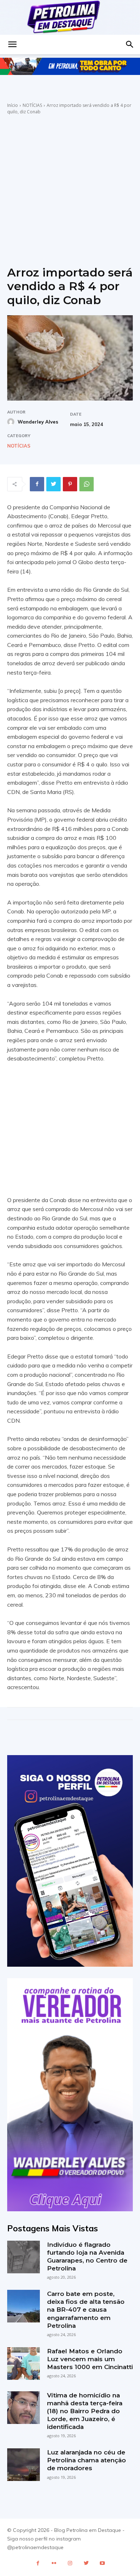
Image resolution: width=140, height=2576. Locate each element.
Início (13, 105)
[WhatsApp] (87, 484)
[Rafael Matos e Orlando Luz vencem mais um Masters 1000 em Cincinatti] (24, 2364)
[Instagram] (70, 2563)
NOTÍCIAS (32, 105)
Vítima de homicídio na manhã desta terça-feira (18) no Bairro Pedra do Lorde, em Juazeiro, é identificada (85, 2411)
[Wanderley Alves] (12, 422)
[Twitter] (53, 484)
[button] (12, 44)
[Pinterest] (70, 484)
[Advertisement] (70, 189)
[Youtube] (102, 2563)
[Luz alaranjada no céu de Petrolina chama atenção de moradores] (24, 2465)
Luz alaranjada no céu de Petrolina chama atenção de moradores (87, 2460)
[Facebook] (37, 484)
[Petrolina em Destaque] (70, 17)
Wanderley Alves (38, 422)
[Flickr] (54, 2563)
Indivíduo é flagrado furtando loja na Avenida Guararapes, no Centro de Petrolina (87, 2256)
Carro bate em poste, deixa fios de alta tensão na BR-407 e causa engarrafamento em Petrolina (86, 2310)
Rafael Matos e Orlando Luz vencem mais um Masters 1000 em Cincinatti (90, 2359)
